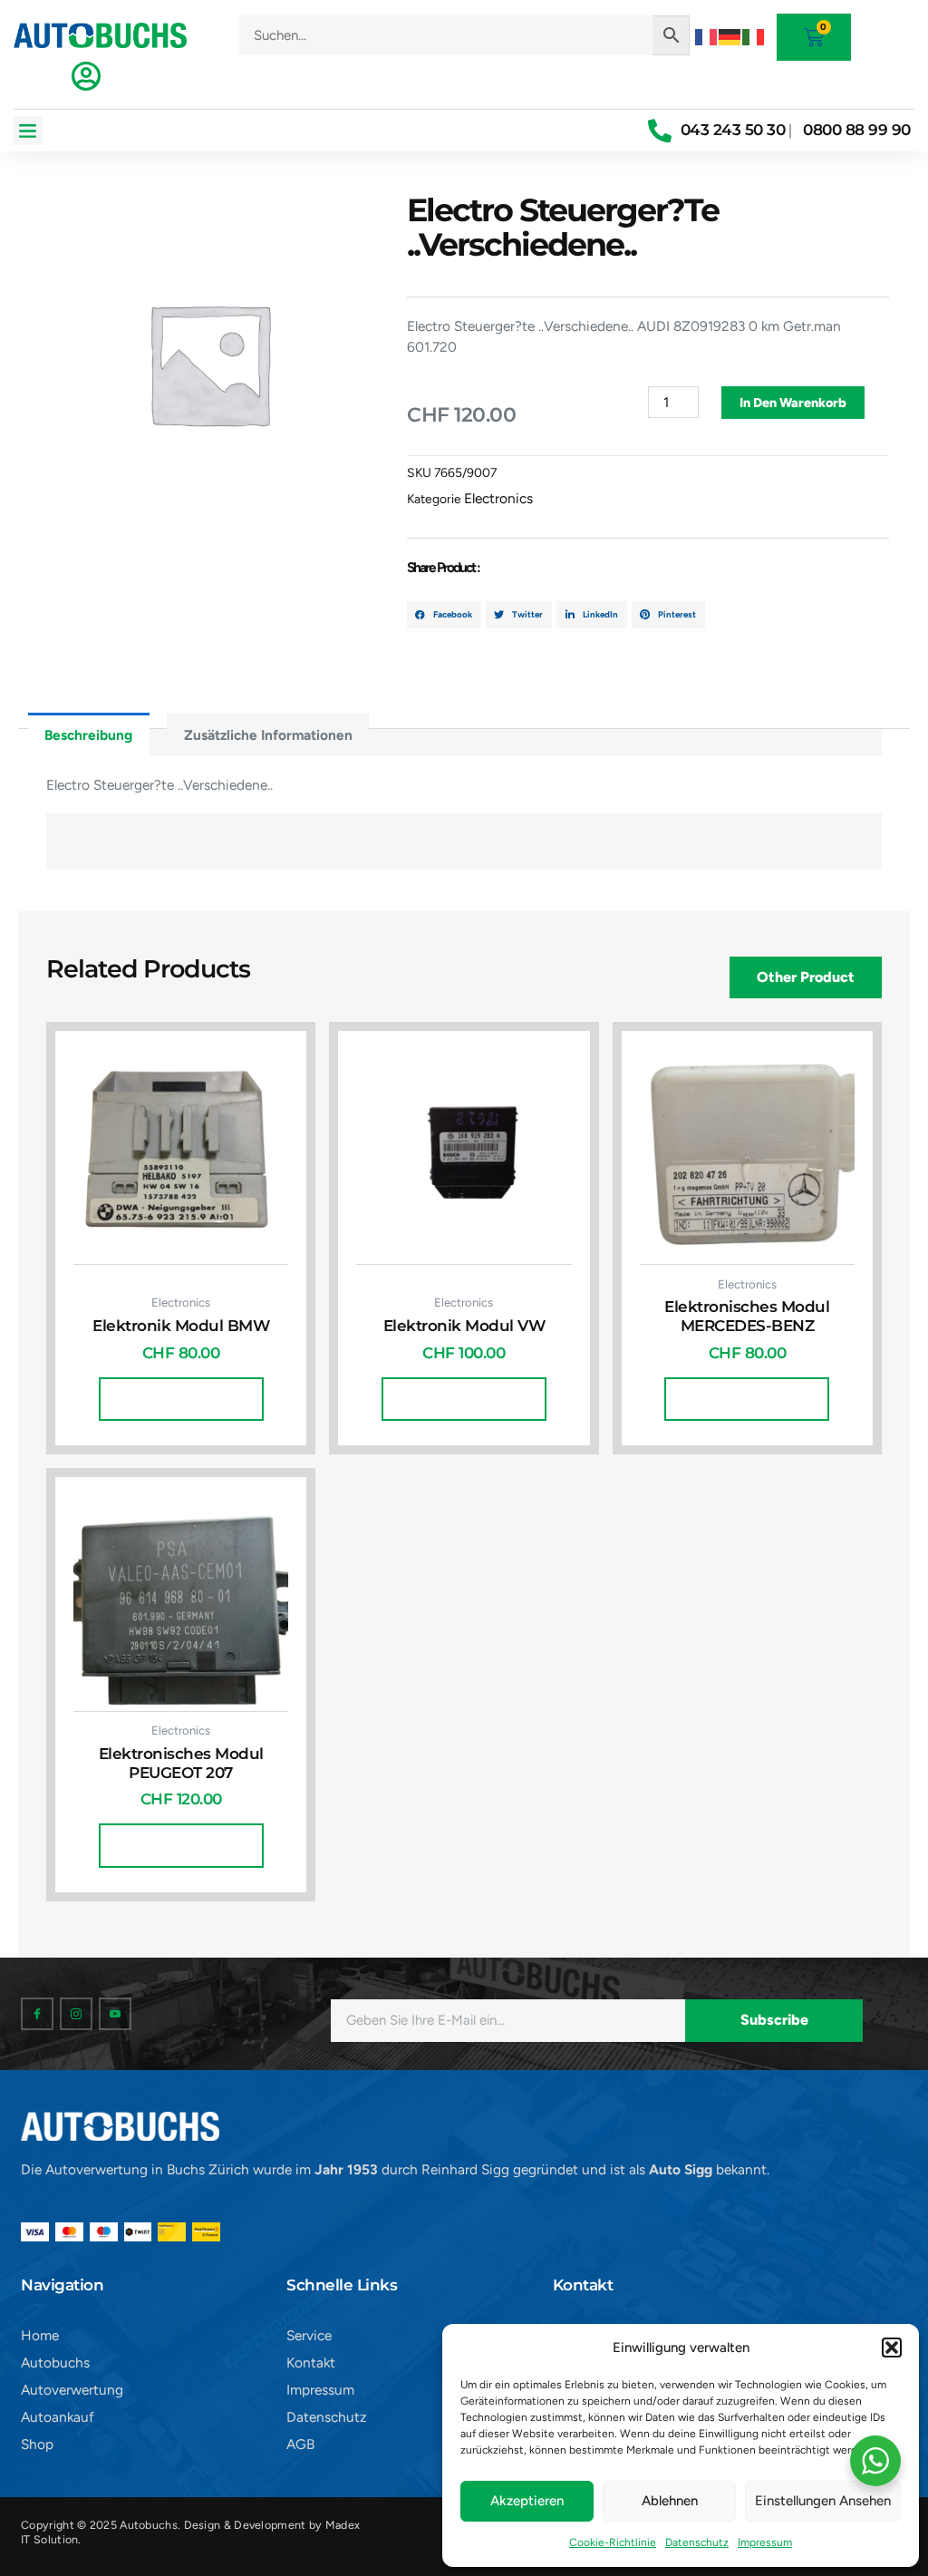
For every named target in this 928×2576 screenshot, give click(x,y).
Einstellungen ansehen (823, 2501)
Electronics (498, 498)
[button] (892, 2348)
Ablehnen (670, 2501)
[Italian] (754, 35)
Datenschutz (697, 2542)
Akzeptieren (527, 2501)
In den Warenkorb (793, 403)
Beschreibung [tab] (88, 735)
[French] (707, 35)
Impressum (765, 2542)
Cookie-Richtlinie (613, 2542)
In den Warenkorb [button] (181, 1399)
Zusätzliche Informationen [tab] (268, 735)
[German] (730, 35)
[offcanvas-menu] (86, 76)
